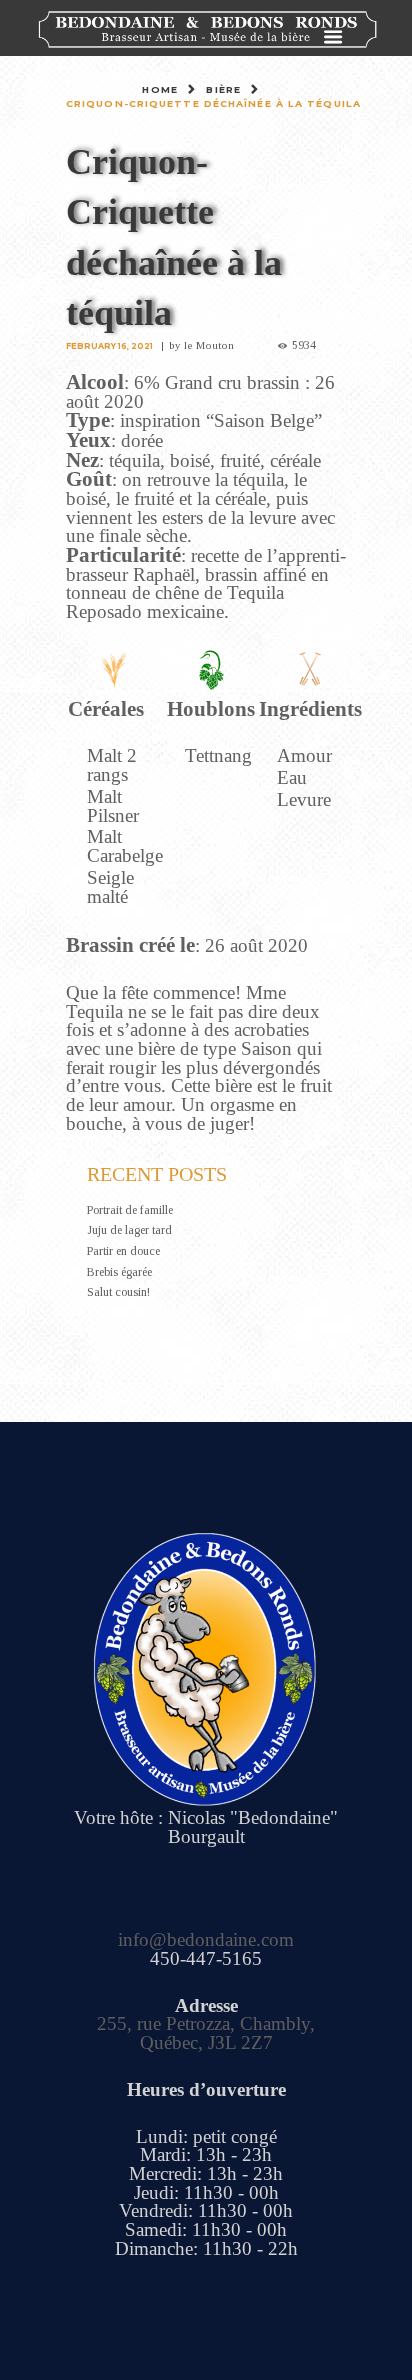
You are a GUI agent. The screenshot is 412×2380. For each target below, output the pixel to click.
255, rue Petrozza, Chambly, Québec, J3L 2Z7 (206, 2033)
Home (159, 89)
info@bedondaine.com (206, 1939)
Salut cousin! (118, 1292)
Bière (223, 89)
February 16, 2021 (109, 346)
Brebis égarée (119, 1272)
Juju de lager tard (129, 1230)
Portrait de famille (130, 1210)
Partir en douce (123, 1251)
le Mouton (209, 345)
